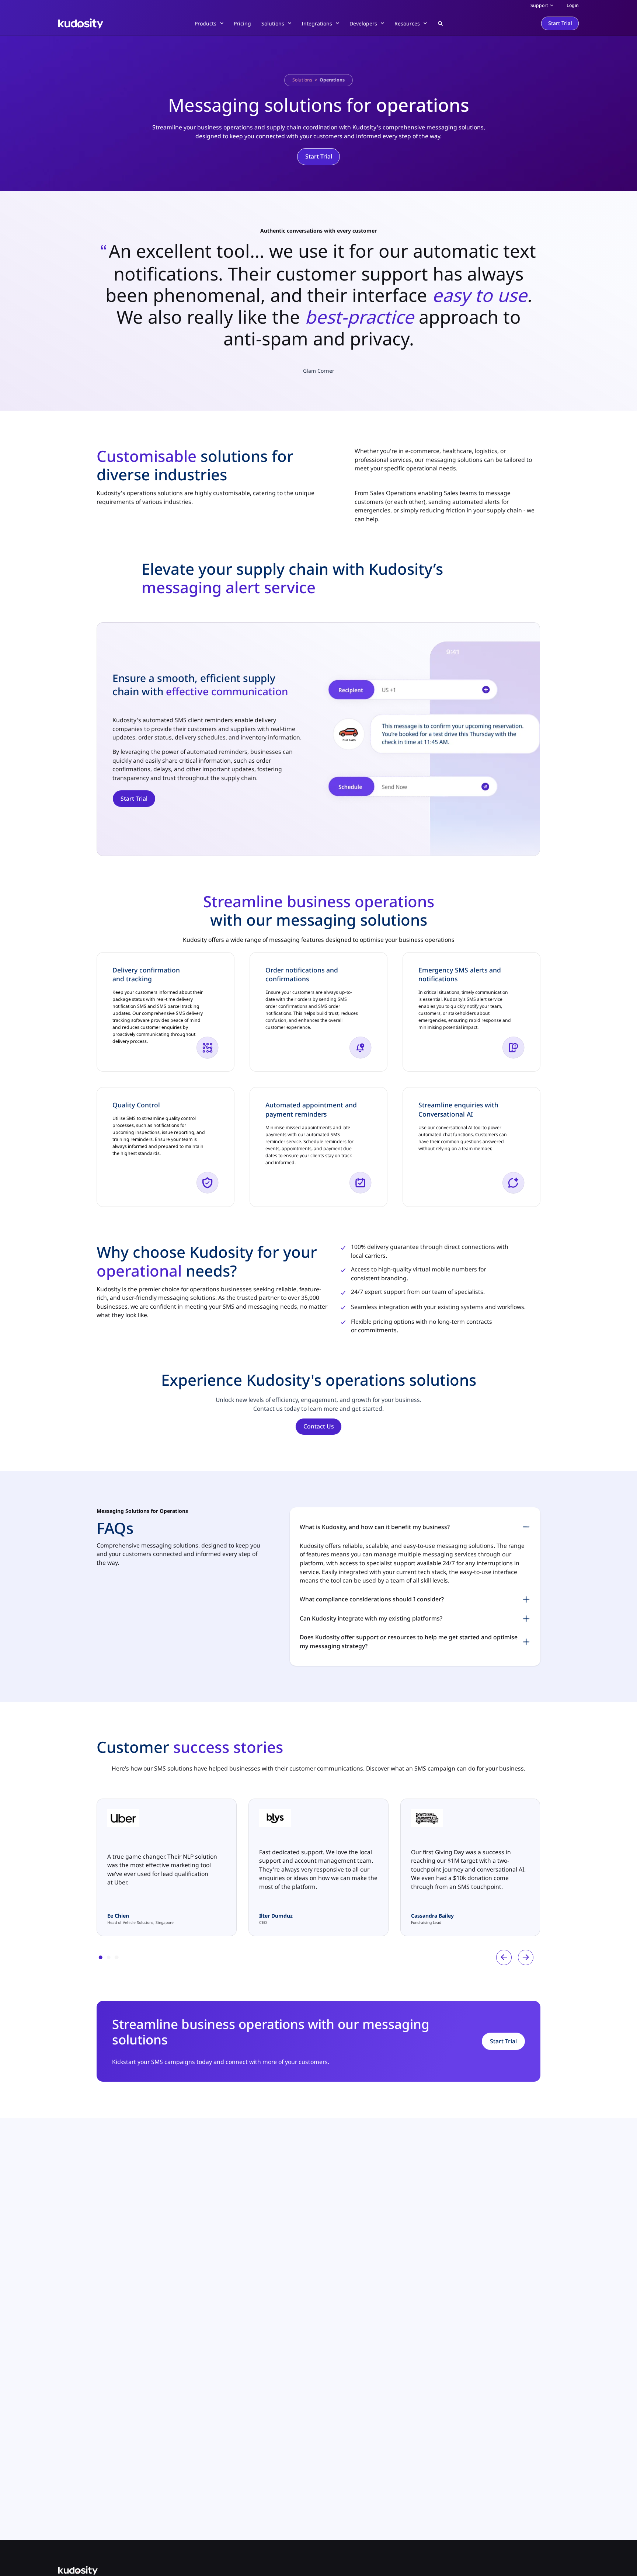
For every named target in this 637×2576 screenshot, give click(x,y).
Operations (332, 80)
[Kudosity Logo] (318, 2570)
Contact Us (319, 1426)
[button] (440, 23)
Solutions (302, 80)
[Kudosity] (81, 23)
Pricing (242, 23)
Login (573, 5)
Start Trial (560, 23)
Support (539, 5)
